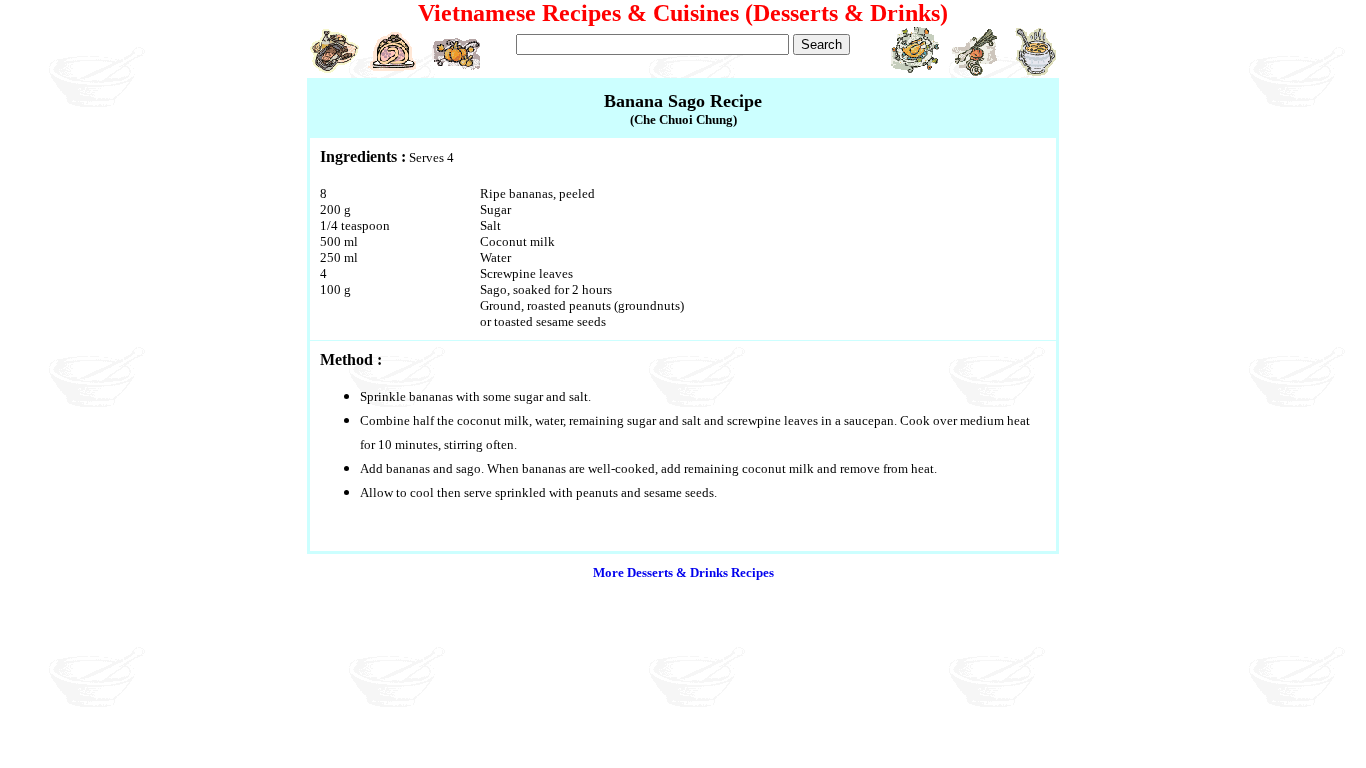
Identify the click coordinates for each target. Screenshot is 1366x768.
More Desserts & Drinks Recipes (683, 572)
